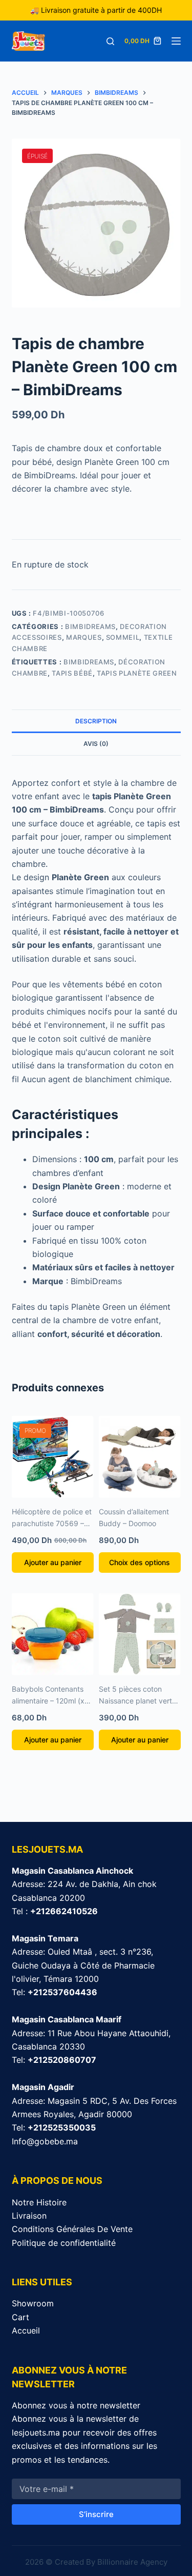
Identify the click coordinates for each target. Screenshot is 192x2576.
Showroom (33, 2303)
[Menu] (176, 41)
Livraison (29, 2216)
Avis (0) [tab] (96, 744)
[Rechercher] (110, 41)
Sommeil (123, 637)
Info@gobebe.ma (45, 2141)
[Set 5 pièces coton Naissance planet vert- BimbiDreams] (140, 1634)
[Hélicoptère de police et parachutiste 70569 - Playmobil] (53, 1457)
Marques (84, 637)
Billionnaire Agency (132, 2562)
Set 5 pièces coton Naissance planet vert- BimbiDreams (137, 1701)
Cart (20, 2317)
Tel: (55, 1992)
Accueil (26, 2330)
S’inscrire (96, 2514)
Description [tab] (96, 721)
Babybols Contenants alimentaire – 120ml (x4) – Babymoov (52, 1701)
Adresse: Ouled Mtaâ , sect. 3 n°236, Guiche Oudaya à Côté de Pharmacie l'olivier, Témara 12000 (83, 1965)
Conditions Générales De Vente (72, 2229)
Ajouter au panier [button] (53, 1562)
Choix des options (140, 1562)
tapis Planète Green (137, 673)
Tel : (55, 1911)
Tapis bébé (72, 673)
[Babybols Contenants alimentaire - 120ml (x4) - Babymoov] (53, 1634)
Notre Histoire (39, 2202)
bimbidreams (89, 662)
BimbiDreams (90, 626)
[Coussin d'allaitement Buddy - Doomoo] (140, 1457)
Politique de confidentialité (64, 2243)
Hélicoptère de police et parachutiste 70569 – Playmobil (52, 1523)
